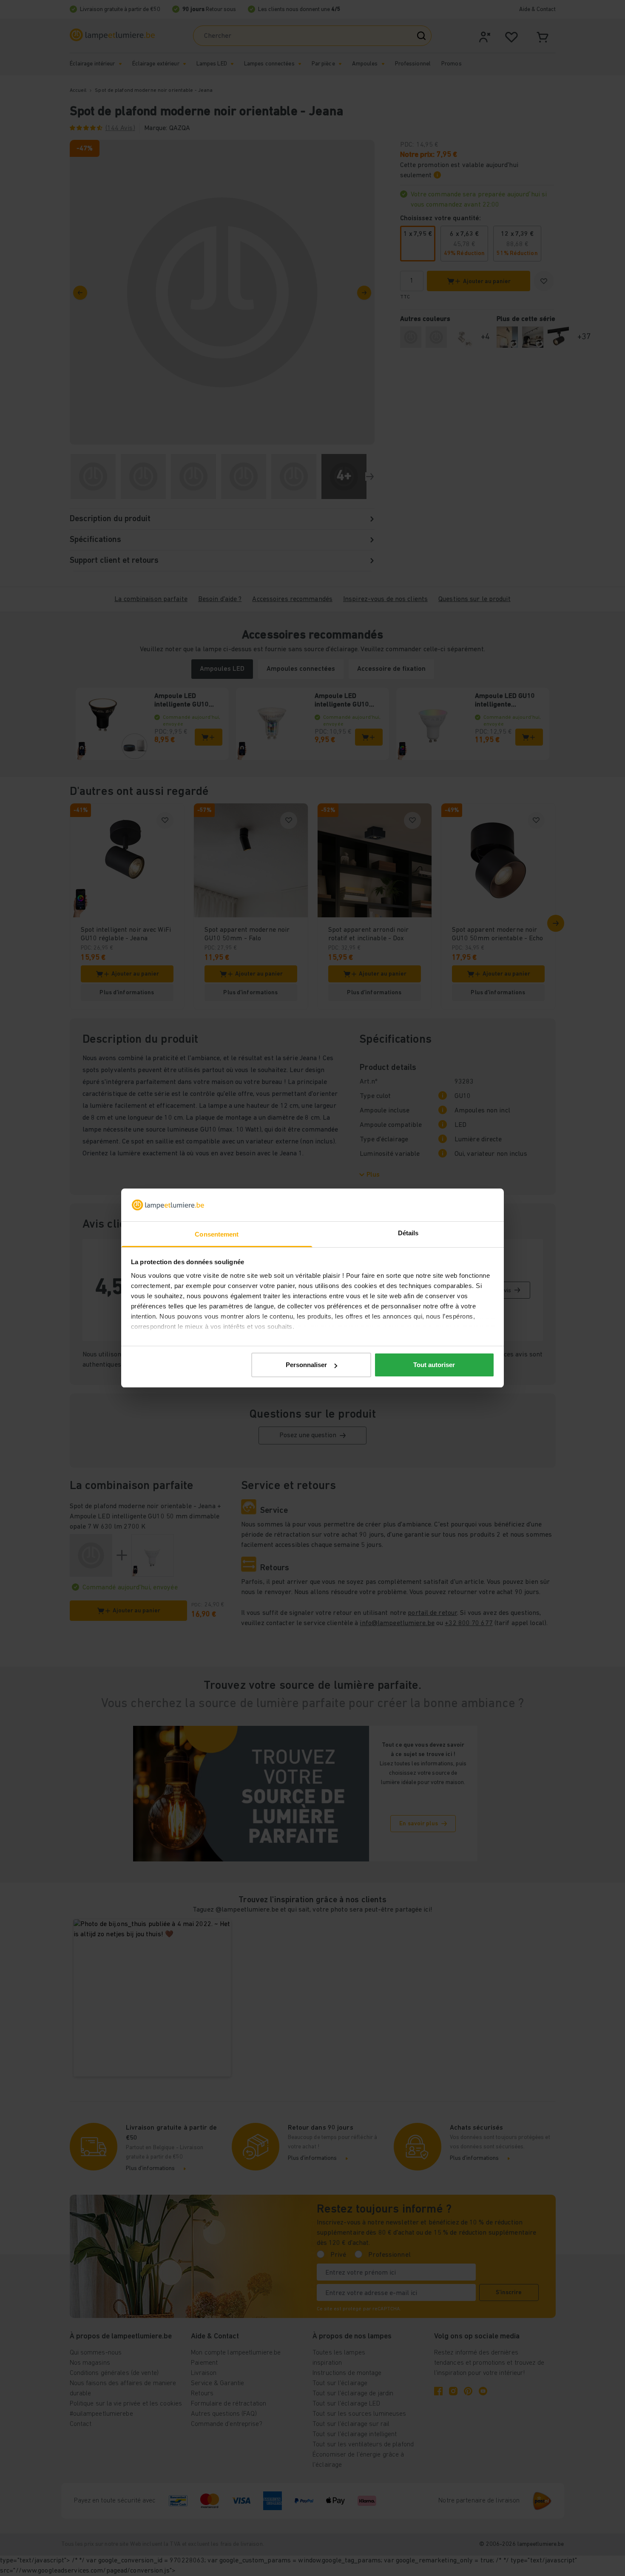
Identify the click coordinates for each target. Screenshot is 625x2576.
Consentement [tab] (217, 1234)
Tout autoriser (434, 1365)
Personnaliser (306, 1365)
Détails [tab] (408, 1233)
